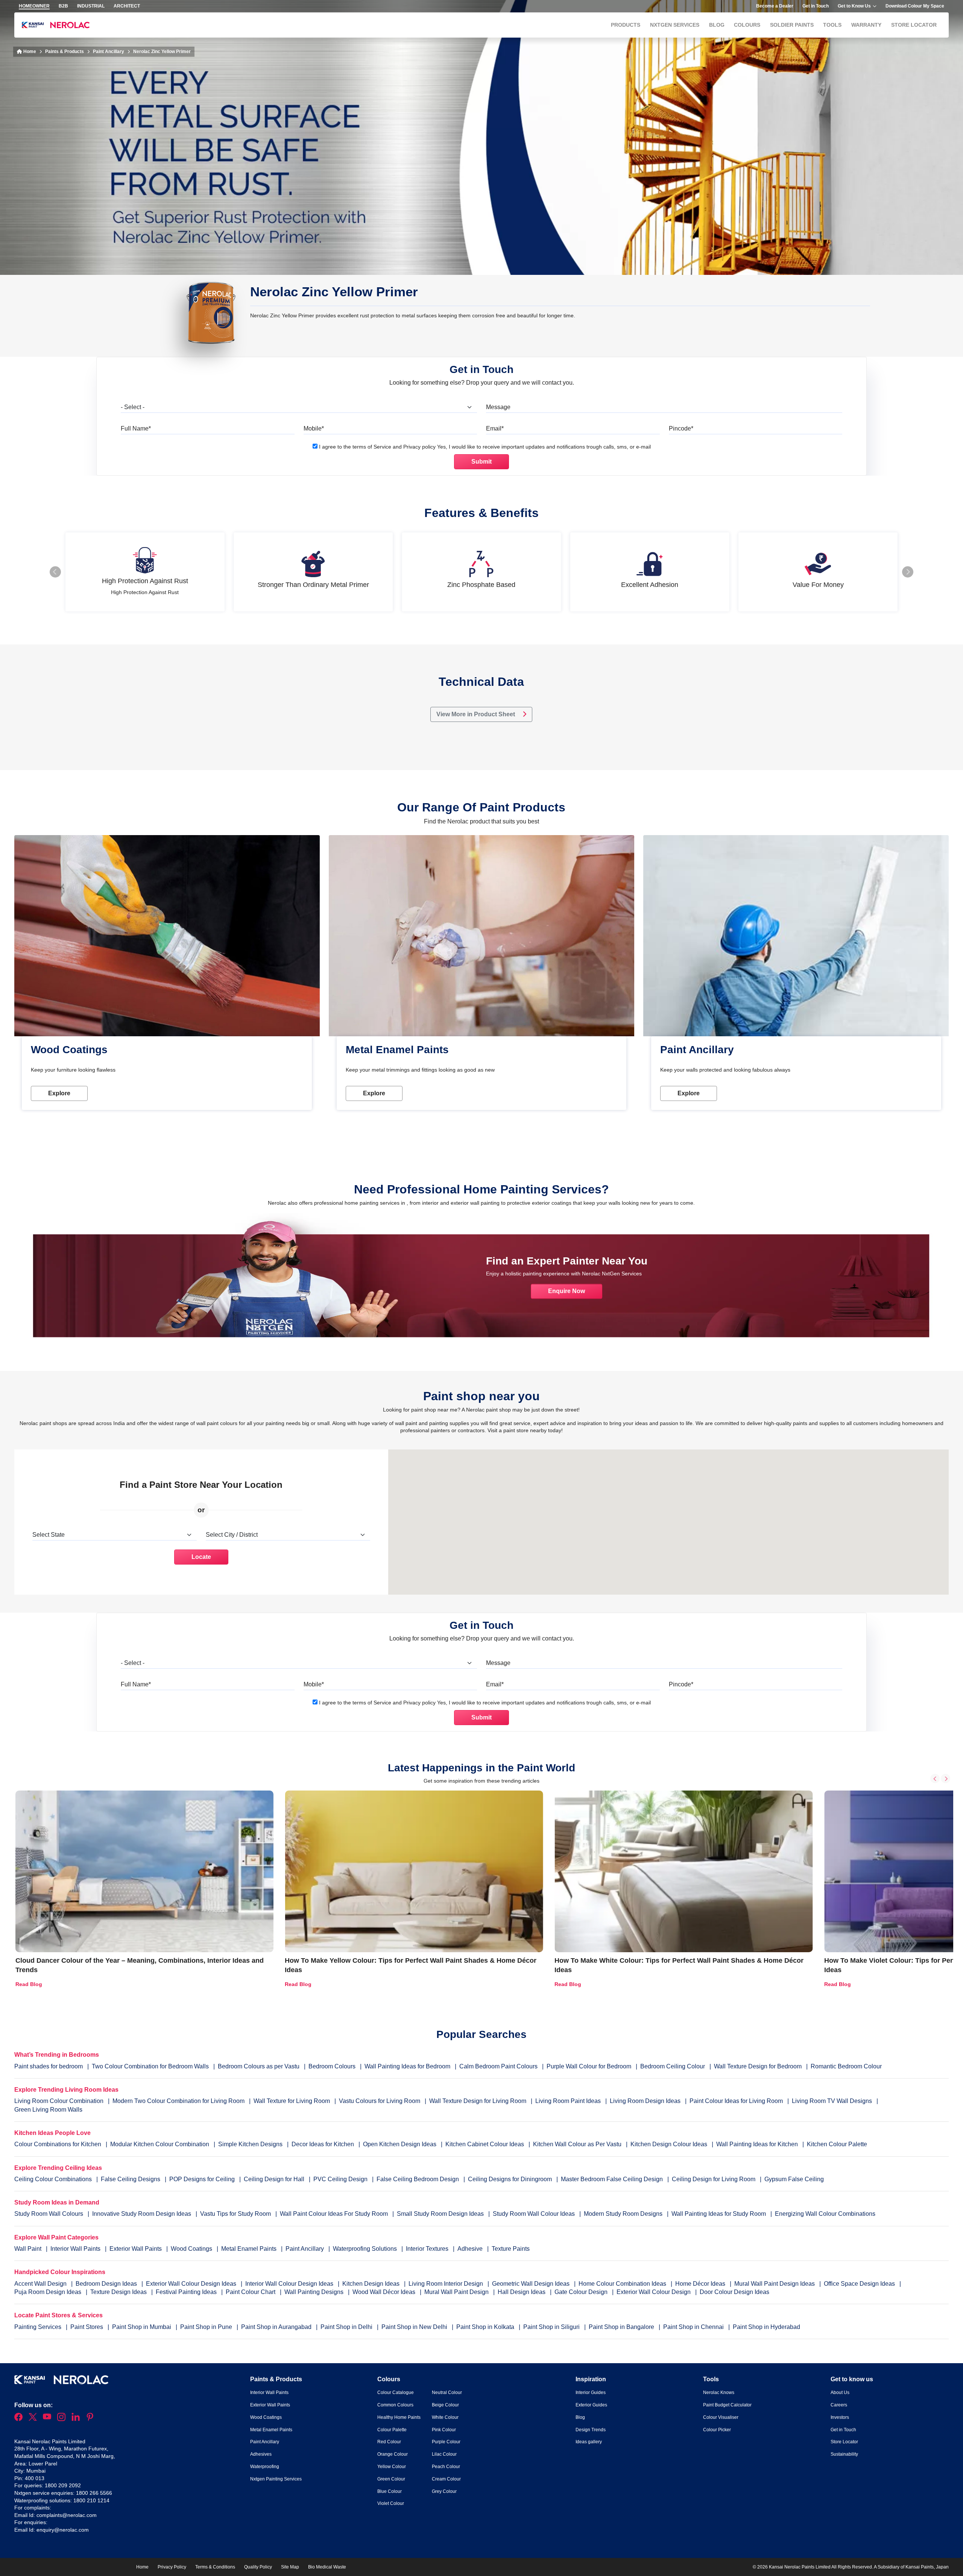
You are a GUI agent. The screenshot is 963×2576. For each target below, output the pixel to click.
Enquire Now (567, 1291)
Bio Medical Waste (327, 2567)
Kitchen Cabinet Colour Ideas (485, 2144)
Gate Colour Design (582, 2292)
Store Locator (914, 25)
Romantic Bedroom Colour (846, 2066)
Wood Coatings (192, 2249)
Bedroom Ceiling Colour (673, 2066)
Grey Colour (444, 2491)
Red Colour (389, 2442)
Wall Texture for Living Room (292, 2101)
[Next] (946, 1779)
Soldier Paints (792, 25)
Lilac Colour (444, 2454)
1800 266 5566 (94, 2493)
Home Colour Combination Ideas (623, 2284)
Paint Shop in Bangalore (622, 2327)
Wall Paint (29, 2249)
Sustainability (844, 2454)
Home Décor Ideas (701, 2284)
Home (29, 52)
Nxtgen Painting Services (276, 2479)
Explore (59, 1093)
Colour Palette (392, 2430)
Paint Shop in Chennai (694, 2327)
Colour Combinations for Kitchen (58, 2144)
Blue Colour (390, 2491)
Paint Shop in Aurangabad (277, 2327)
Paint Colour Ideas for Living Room (736, 2101)
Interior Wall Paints (76, 2249)
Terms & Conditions (215, 2567)
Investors (840, 2417)
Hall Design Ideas (522, 2292)
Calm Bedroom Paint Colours (498, 2066)
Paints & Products (65, 52)
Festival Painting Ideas (187, 2292)
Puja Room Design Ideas (49, 2292)
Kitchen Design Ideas (372, 2284)
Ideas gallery (589, 2442)
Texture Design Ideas (119, 2292)
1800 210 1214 (91, 2500)
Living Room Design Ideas (645, 2101)
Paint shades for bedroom (49, 2066)
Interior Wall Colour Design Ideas (290, 2284)
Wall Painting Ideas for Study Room (719, 2214)
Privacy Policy (172, 2567)
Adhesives (261, 2454)
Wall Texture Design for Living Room (478, 2101)
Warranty (866, 25)
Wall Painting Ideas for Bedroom (407, 2066)
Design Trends (591, 2430)
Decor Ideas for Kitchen (323, 2144)
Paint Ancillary (109, 52)
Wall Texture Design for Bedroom (758, 2066)
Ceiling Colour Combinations (53, 2179)
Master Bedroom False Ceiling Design (612, 2179)
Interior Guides (591, 2393)
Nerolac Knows (719, 2393)
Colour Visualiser (721, 2417)
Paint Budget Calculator (727, 2405)
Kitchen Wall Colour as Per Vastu (577, 2144)
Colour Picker (717, 2430)
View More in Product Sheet (476, 714)
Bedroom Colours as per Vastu (259, 2066)
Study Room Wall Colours (49, 2214)
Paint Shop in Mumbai (142, 2327)
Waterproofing (265, 2467)
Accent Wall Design (41, 2284)
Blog (717, 25)
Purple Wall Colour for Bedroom (589, 2066)
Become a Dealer (775, 6)
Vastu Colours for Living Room (380, 2101)
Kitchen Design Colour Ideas (669, 2144)
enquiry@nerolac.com (63, 2530)
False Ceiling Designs (131, 2179)
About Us (840, 2393)
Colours (747, 25)
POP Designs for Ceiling (202, 2179)
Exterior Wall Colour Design (654, 2292)
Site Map (290, 2567)
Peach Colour (446, 2467)
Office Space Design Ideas (860, 2284)
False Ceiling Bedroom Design (418, 2179)
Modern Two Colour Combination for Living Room (178, 2101)
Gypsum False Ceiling (794, 2179)
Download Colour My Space (915, 6)
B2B (63, 6)
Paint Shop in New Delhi (415, 2327)
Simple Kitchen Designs (250, 2144)
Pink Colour (444, 2430)
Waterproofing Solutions (366, 2249)
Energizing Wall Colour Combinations (825, 2214)
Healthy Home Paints (399, 2417)
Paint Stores (87, 2327)
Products (626, 25)
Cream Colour (446, 2479)
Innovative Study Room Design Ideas (142, 2214)
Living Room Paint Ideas (568, 2101)
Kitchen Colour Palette (837, 2144)
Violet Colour (391, 2503)
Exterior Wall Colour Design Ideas (192, 2284)
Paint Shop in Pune (207, 2327)
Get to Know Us (854, 6)
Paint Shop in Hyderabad (766, 2327)
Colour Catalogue (396, 2393)
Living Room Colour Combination (59, 2101)
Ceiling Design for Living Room (714, 2179)
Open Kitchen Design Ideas (400, 2144)
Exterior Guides (591, 2405)
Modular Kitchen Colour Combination (160, 2144)
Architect (127, 6)
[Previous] (935, 1779)
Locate (201, 1557)
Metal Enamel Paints (250, 2249)
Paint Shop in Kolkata (486, 2327)
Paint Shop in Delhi (347, 2327)
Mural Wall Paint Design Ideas (775, 2284)
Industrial (91, 6)
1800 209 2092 (63, 2485)
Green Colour (391, 2479)
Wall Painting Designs (315, 2292)
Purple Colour (446, 2442)
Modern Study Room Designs (624, 2214)
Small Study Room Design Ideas (441, 2214)
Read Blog (29, 1984)
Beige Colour (445, 2405)
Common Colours (395, 2405)
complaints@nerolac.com (67, 2515)
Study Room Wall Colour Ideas (535, 2214)
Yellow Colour (392, 2467)
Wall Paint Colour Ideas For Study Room (335, 2214)
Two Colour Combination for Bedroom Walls (150, 2066)
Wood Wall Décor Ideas (385, 2292)
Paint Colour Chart (251, 2292)
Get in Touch (816, 6)
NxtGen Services (675, 25)
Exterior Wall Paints (136, 2249)
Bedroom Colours (332, 2066)
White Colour (445, 2417)
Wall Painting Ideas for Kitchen (757, 2144)
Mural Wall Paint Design (457, 2292)
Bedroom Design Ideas (107, 2284)
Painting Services (39, 2327)
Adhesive (471, 2249)
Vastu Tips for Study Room (236, 2214)
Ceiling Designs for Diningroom (510, 2179)
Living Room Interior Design (447, 2284)
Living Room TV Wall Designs (832, 2101)
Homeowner (34, 6)
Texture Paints (511, 2249)
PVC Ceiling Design (340, 2179)
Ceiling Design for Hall (274, 2179)
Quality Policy (258, 2567)
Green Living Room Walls (48, 2110)
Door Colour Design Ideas (734, 2292)
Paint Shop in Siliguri (552, 2327)
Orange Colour (393, 2454)
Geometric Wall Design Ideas (532, 2284)
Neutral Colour (447, 2393)
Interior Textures (428, 2249)
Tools (832, 25)
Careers (839, 2405)
